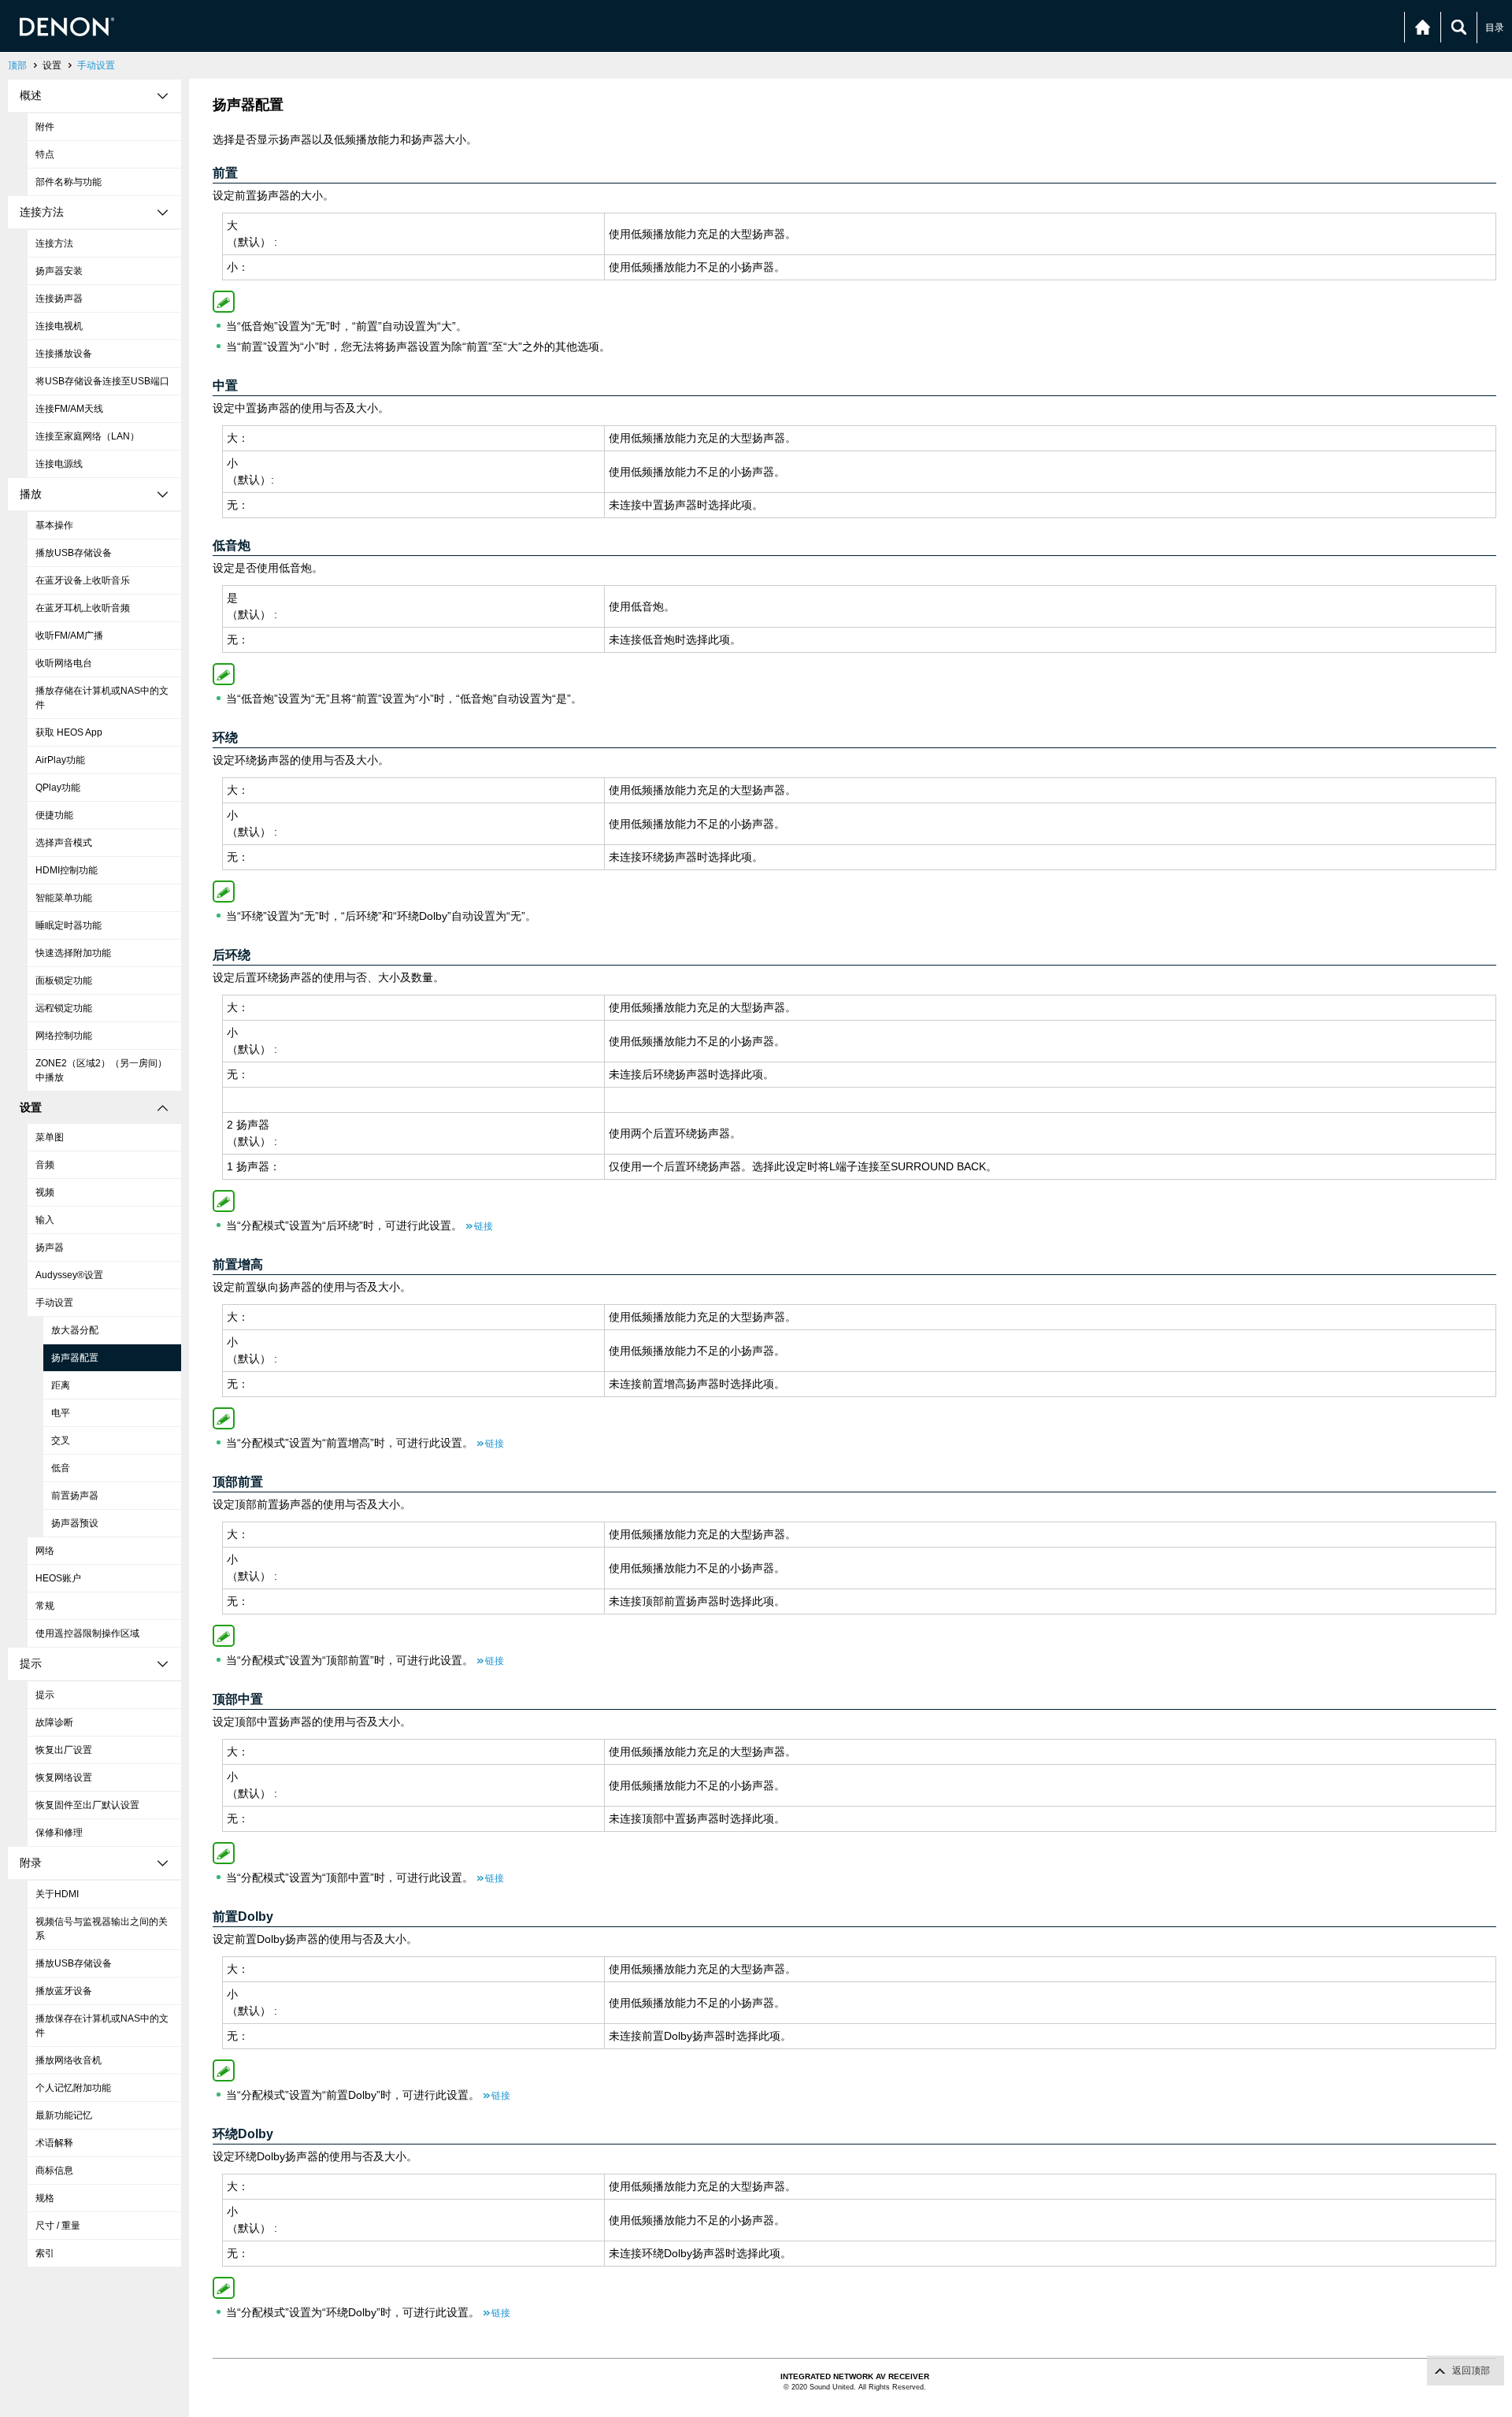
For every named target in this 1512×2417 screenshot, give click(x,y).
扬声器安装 (59, 271)
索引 (45, 2253)
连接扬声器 (59, 298)
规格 (45, 2198)
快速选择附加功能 (73, 953)
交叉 (61, 1440)
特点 (45, 154)
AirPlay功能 (60, 760)
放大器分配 (75, 1330)
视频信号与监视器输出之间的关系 (102, 1929)
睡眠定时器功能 (69, 925)
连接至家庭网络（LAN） (87, 436)
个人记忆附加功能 (73, 2088)
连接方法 (54, 243)
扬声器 (50, 1247)
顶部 (17, 65)
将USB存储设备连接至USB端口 (102, 381)
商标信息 (54, 2170)
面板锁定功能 (64, 981)
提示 (45, 1695)
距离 (61, 1385)
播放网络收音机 (69, 2060)
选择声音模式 (64, 843)
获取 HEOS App (69, 732)
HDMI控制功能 (67, 870)
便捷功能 (54, 815)
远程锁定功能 (64, 1008)
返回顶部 (1471, 2371)
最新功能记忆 (64, 2115)
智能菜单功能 (64, 898)
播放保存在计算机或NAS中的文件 (102, 2026)
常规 (45, 1606)
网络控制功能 (64, 1036)
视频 (45, 1192)
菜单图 (50, 1137)
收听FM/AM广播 (69, 636)
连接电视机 (59, 326)
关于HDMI (57, 1894)
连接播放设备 (64, 354)
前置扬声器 (75, 1496)
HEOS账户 (58, 1578)
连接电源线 (59, 464)
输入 (45, 1220)
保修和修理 (59, 1833)
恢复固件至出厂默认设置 (87, 1805)
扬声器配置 (75, 1358)
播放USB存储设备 (74, 553)
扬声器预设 (75, 1523)
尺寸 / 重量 (58, 2226)
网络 (45, 1551)
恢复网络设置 (64, 1778)
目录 (1495, 28)
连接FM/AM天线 (69, 409)
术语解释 (54, 2143)
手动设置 (96, 65)
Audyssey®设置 (69, 1275)
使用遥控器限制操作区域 (87, 1633)
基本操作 (54, 525)
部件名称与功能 (69, 182)
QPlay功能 (58, 788)
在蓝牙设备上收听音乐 (83, 580)
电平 (61, 1413)
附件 (45, 127)
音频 (45, 1165)
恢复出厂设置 (64, 1750)
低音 (61, 1468)
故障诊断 (54, 1722)
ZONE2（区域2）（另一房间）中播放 (101, 1070)
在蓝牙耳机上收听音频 (83, 608)
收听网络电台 (64, 663)
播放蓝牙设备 (64, 1991)
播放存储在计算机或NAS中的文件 (102, 698)
